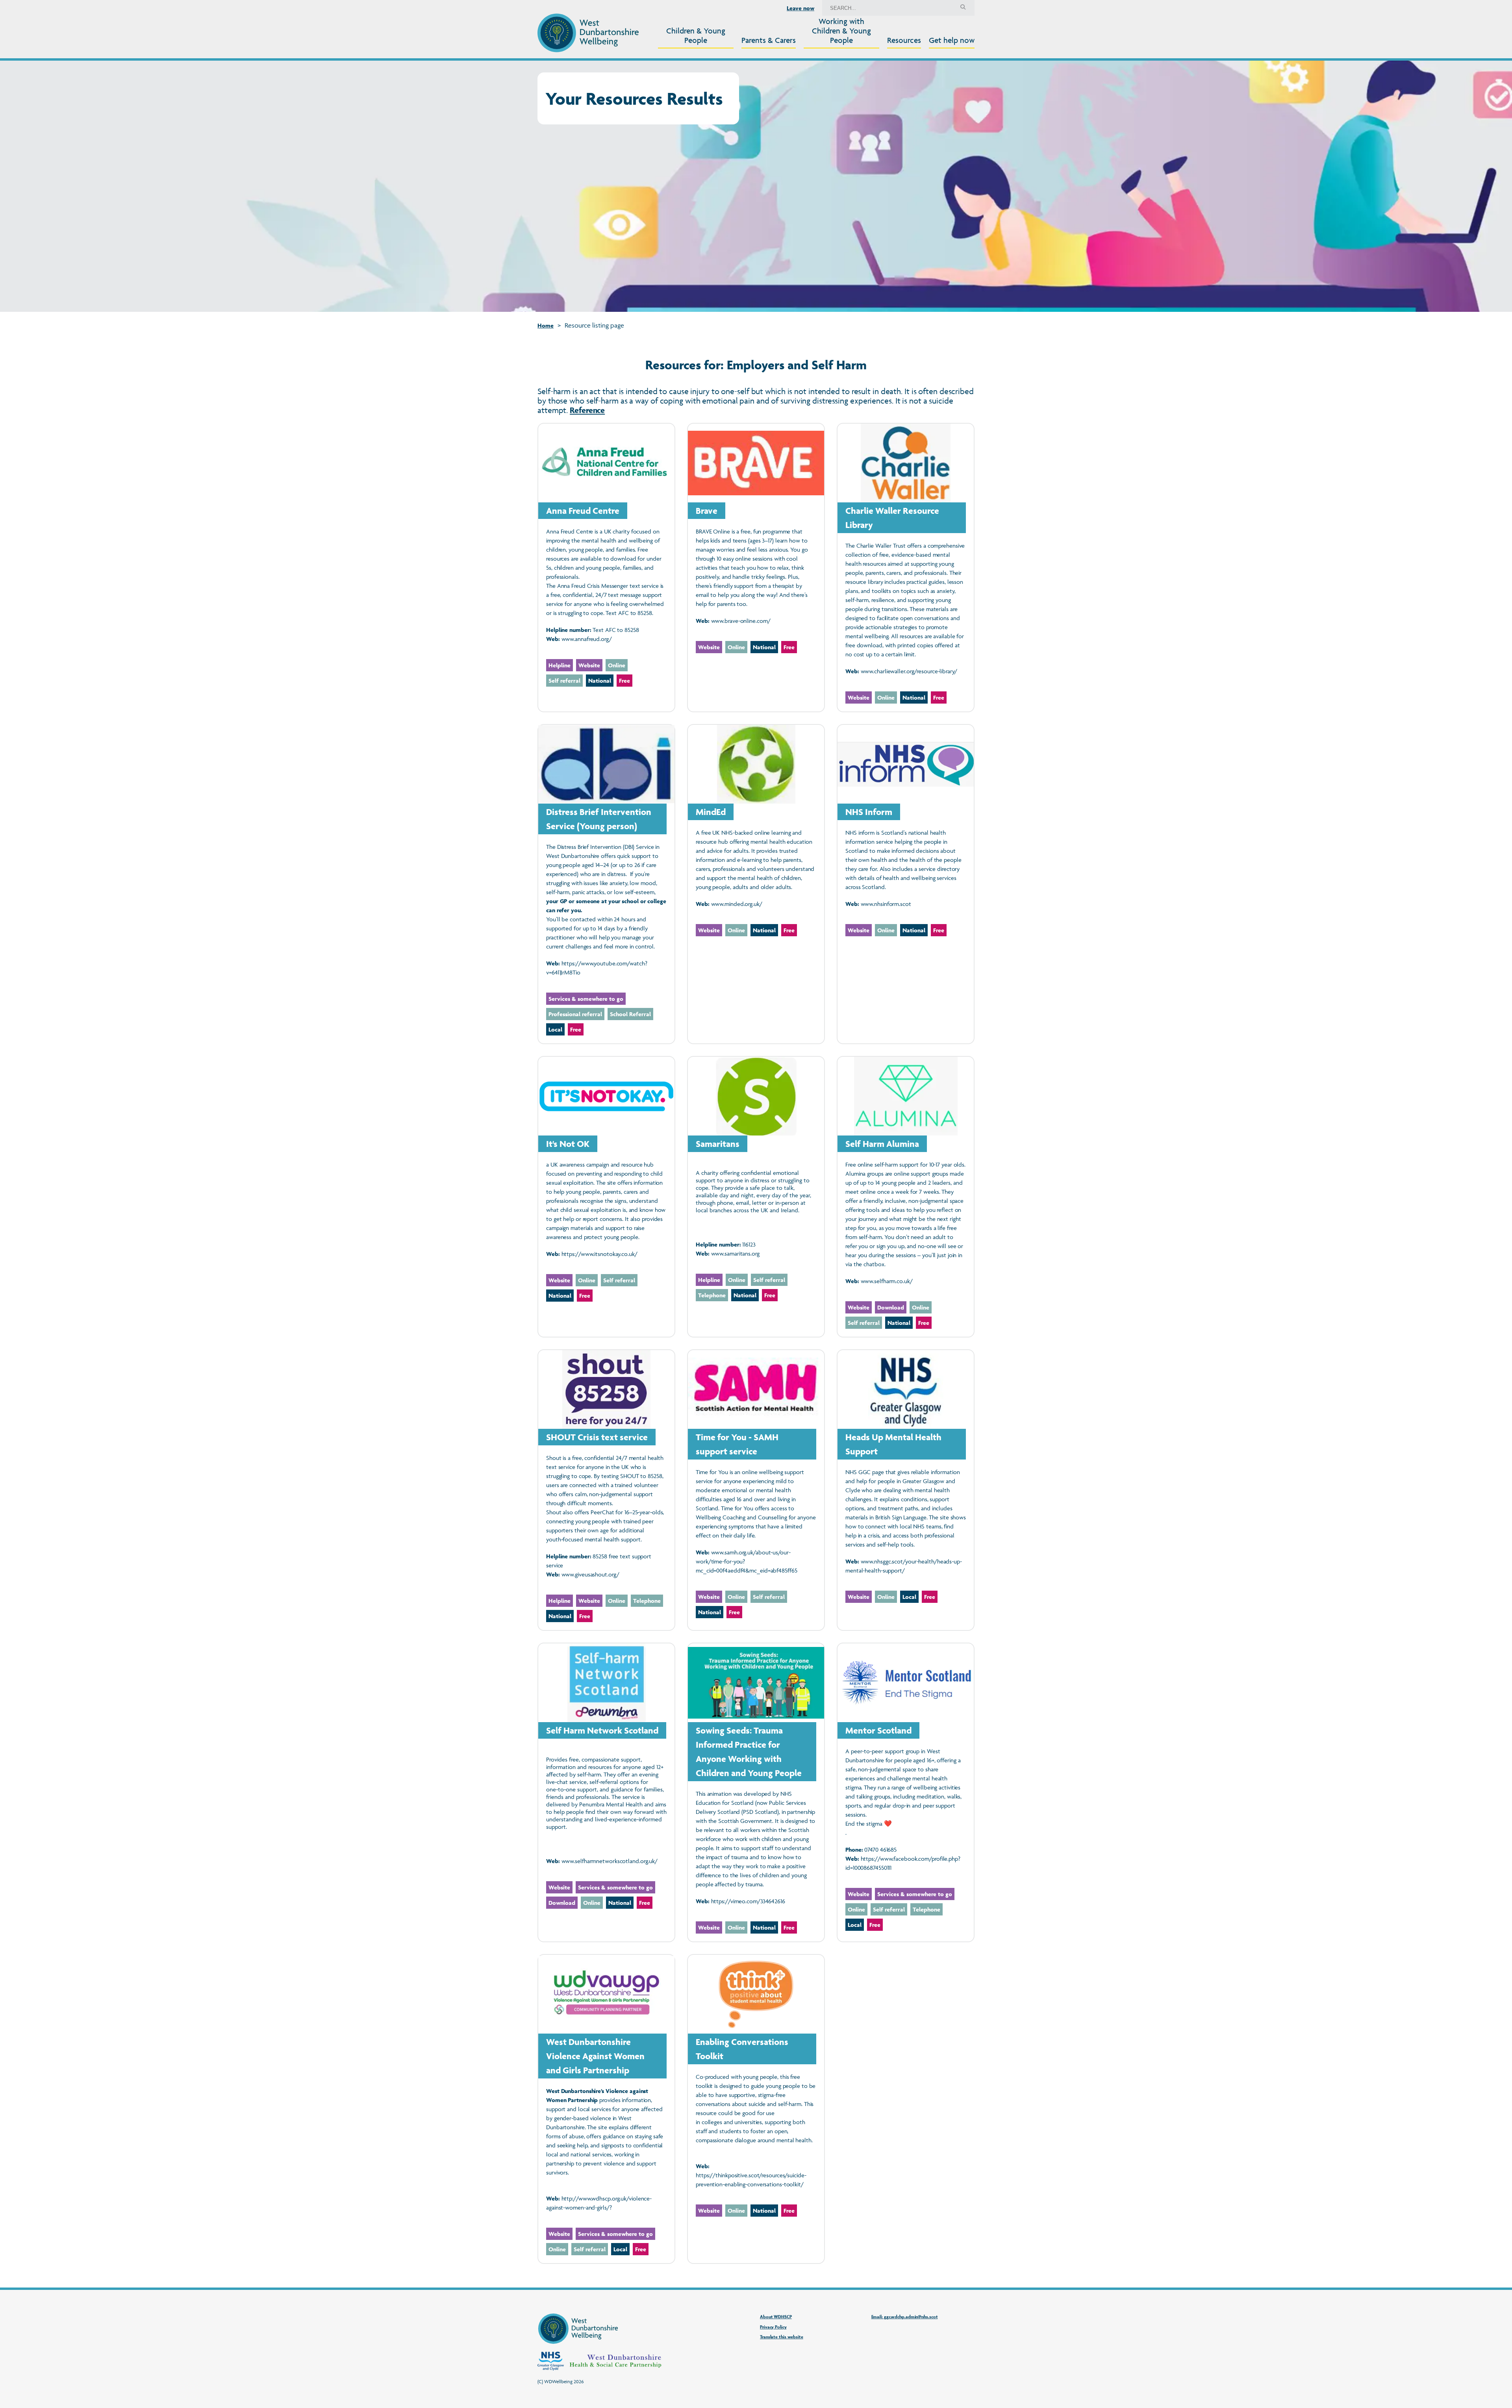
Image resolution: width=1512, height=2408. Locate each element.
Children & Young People (696, 35)
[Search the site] (963, 8)
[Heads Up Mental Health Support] (906, 1490)
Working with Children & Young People (841, 31)
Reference (587, 410)
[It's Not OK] (606, 1197)
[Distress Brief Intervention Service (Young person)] (606, 884)
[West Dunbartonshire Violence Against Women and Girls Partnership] (606, 2109)
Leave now (800, 8)
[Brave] (756, 568)
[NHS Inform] (906, 884)
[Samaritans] (756, 1197)
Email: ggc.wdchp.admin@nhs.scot (905, 2316)
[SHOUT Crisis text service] (606, 1490)
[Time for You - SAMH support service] (756, 1490)
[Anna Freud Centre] (606, 568)
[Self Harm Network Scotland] (606, 1792)
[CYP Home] (588, 33)
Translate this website (782, 2337)
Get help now (952, 40)
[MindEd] (756, 884)
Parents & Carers (769, 40)
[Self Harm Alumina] (906, 1197)
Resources (904, 40)
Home (546, 325)
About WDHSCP (776, 2316)
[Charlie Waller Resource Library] (906, 568)
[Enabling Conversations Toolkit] (756, 2109)
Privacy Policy (773, 2327)
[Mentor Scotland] (906, 1792)
